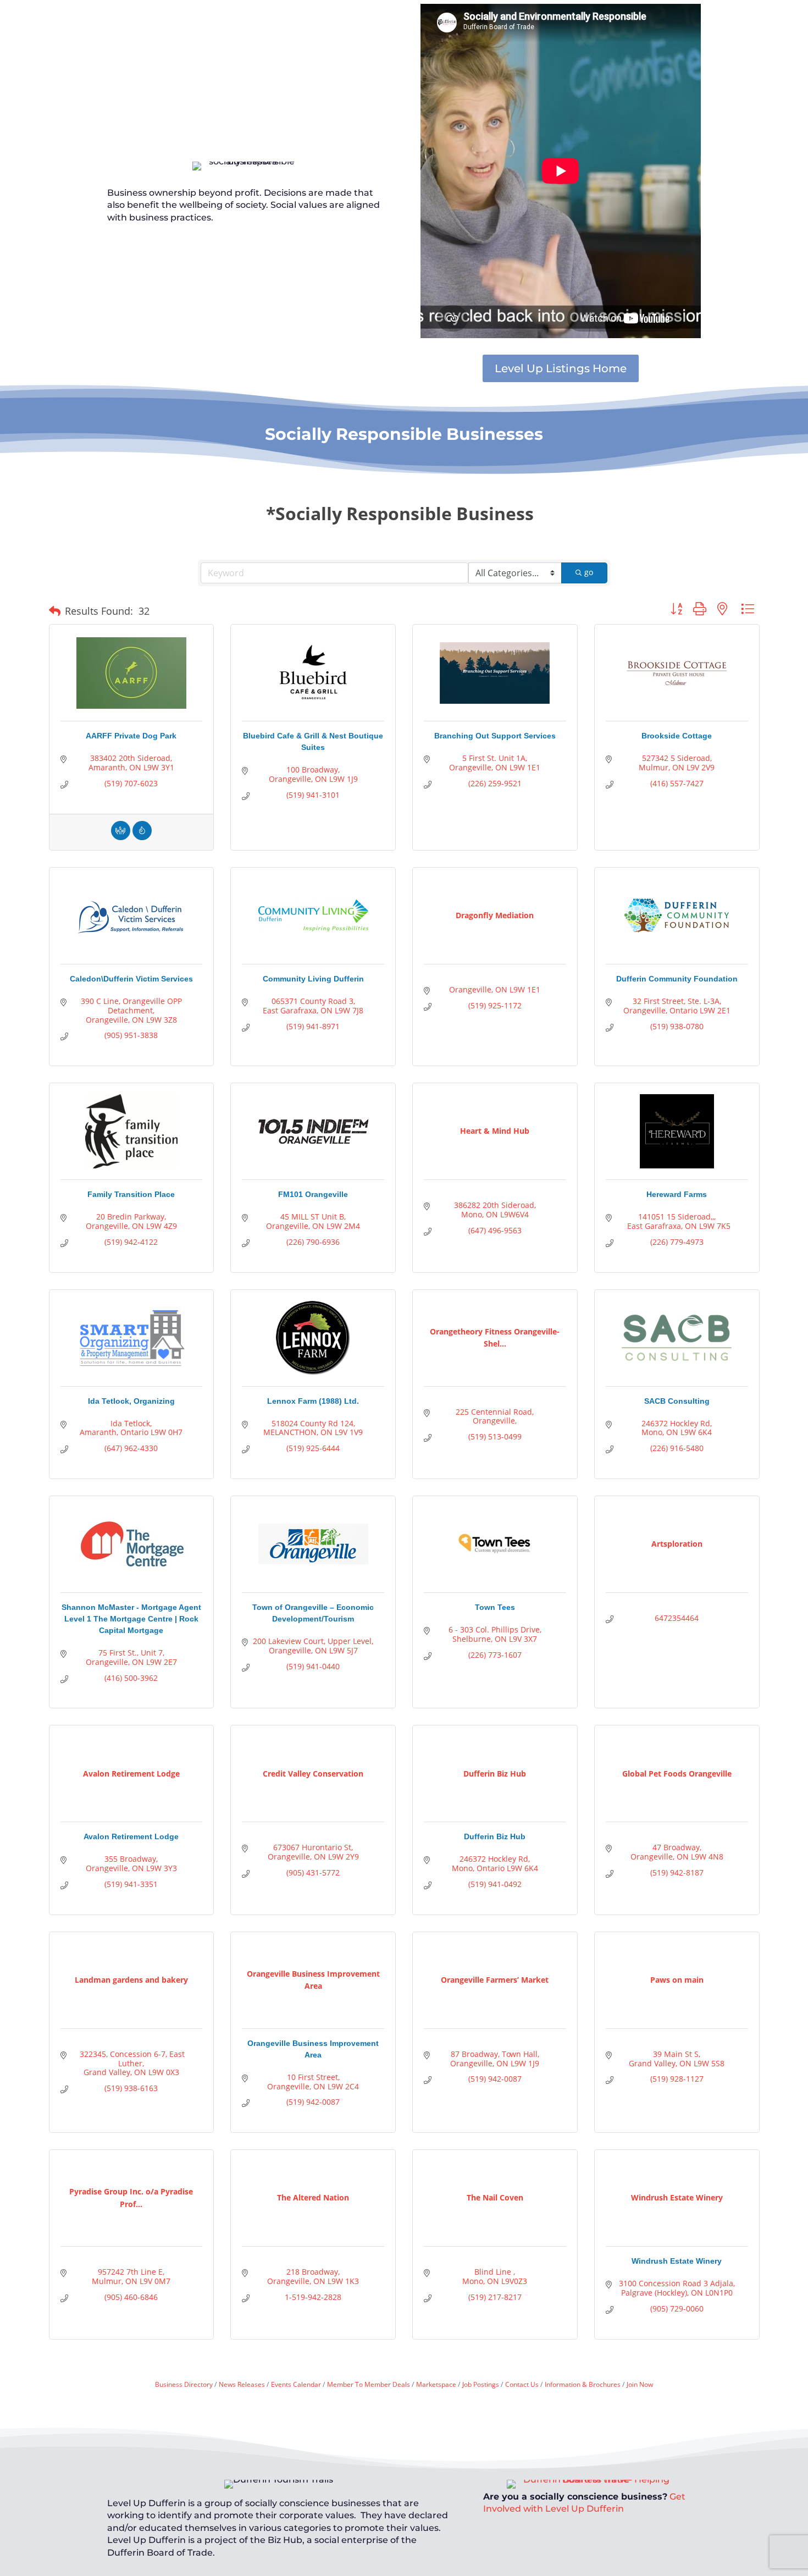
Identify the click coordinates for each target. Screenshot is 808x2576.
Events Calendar (296, 2384)
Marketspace (436, 2384)
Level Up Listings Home (561, 368)
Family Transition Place (131, 1194)
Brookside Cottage (677, 736)
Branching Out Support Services (495, 736)
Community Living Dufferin (313, 979)
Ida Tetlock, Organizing (131, 1401)
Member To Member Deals (369, 2384)
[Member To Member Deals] (121, 837)
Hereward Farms (677, 1194)
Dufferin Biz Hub (495, 1836)
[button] (55, 611)
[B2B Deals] (142, 837)
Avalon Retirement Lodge (131, 1836)
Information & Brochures (583, 2384)
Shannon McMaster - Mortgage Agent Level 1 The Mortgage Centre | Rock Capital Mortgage (131, 1619)
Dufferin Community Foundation (677, 979)
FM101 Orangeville (313, 1194)
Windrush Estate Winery (677, 2261)
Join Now (640, 2384)
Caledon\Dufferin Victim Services (131, 979)
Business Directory (184, 2384)
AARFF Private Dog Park (131, 736)
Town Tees (495, 1607)
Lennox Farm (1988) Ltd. (313, 1401)
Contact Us (522, 2384)
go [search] (589, 572)
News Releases (242, 2384)
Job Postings (481, 2384)
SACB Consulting (677, 1401)
